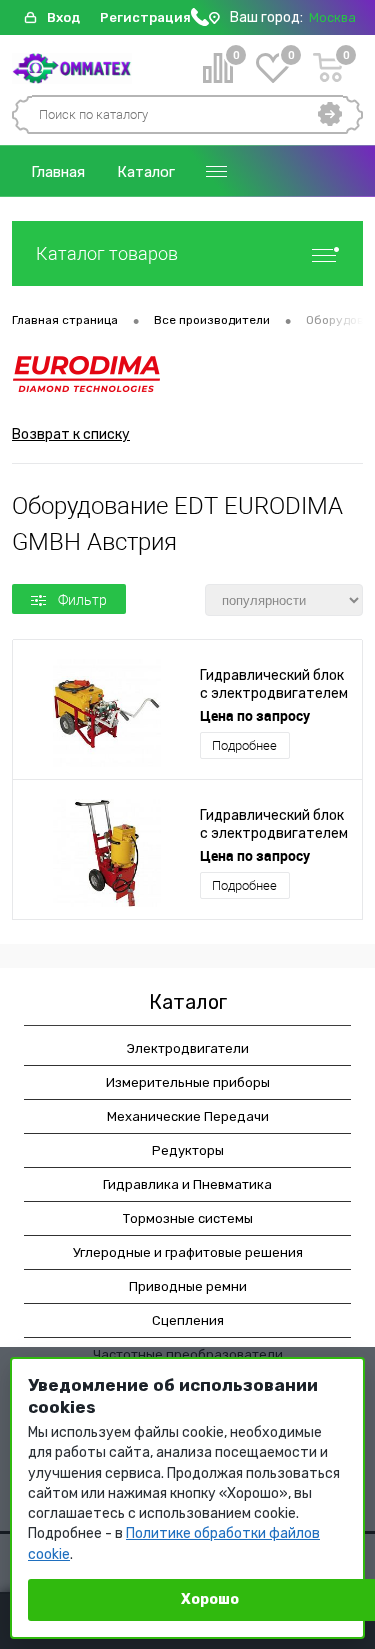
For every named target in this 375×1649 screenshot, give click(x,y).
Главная (58, 172)
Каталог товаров (107, 253)
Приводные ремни (188, 1286)
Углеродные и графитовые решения (188, 1252)
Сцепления (188, 1320)
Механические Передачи (188, 1116)
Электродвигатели (188, 1048)
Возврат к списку (71, 434)
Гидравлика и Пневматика (187, 1184)
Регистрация (145, 17)
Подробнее (244, 745)
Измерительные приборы (188, 1082)
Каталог (146, 172)
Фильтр (82, 600)
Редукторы (188, 1150)
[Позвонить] (200, 21)
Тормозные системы (188, 1218)
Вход (63, 17)
